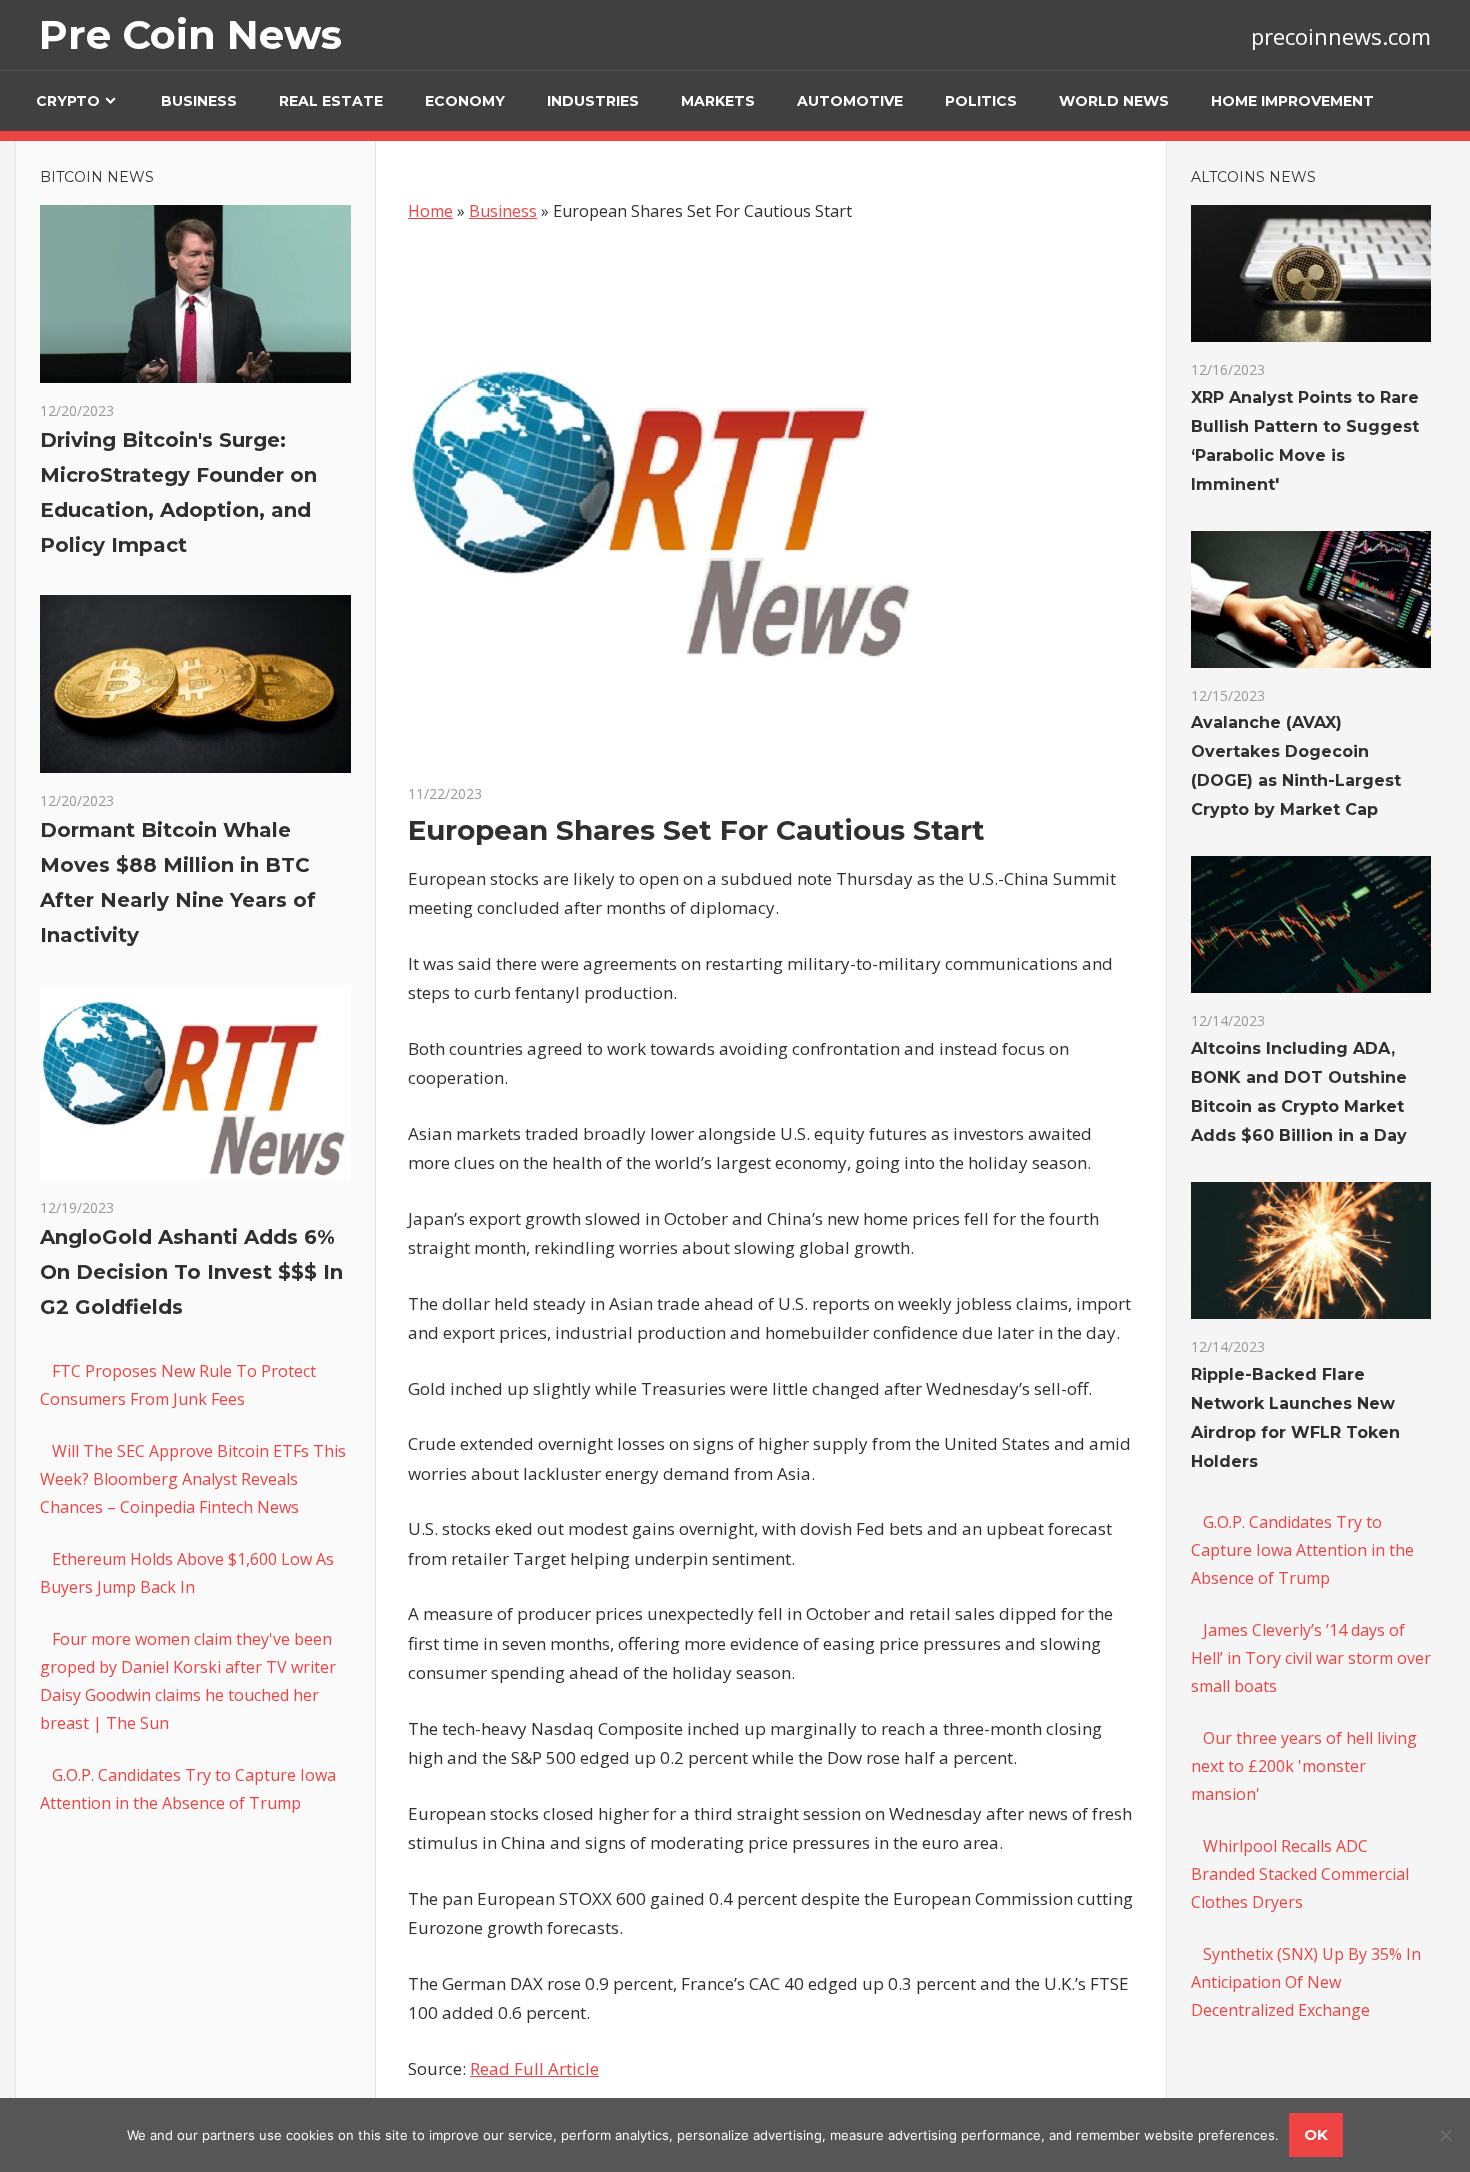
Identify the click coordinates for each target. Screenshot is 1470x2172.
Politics (981, 101)
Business (199, 101)
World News (1114, 101)
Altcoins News (1253, 177)
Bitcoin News (97, 177)
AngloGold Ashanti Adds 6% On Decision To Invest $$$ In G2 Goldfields (191, 1272)
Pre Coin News (190, 34)
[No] (1445, 2135)
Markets (718, 101)
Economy (465, 101)
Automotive (850, 101)
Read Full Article (534, 2068)
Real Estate (331, 101)
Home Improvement (1292, 101)
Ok (1316, 2134)
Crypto (68, 101)
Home (430, 211)
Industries (593, 101)
